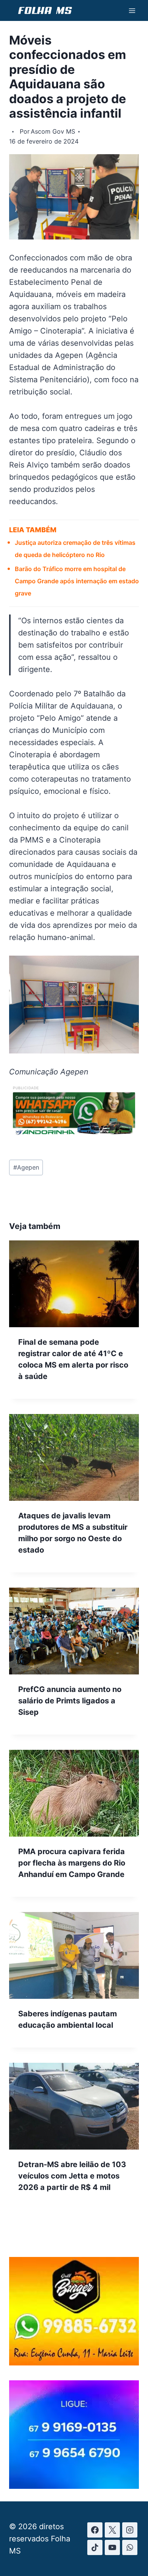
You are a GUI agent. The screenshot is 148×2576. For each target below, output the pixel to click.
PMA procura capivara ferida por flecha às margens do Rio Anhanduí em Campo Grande (72, 1863)
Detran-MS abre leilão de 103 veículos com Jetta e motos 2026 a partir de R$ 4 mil (72, 2176)
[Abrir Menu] (132, 10)
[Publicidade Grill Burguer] (74, 2363)
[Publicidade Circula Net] (74, 2486)
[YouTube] (112, 2547)
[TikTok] (95, 2547)
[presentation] (74, 1284)
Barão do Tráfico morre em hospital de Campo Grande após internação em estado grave (77, 581)
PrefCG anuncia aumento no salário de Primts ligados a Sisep (70, 1701)
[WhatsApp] (130, 2547)
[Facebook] (95, 2530)
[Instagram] (130, 2530)
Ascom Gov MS (53, 131)
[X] (112, 2530)
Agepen (26, 1167)
